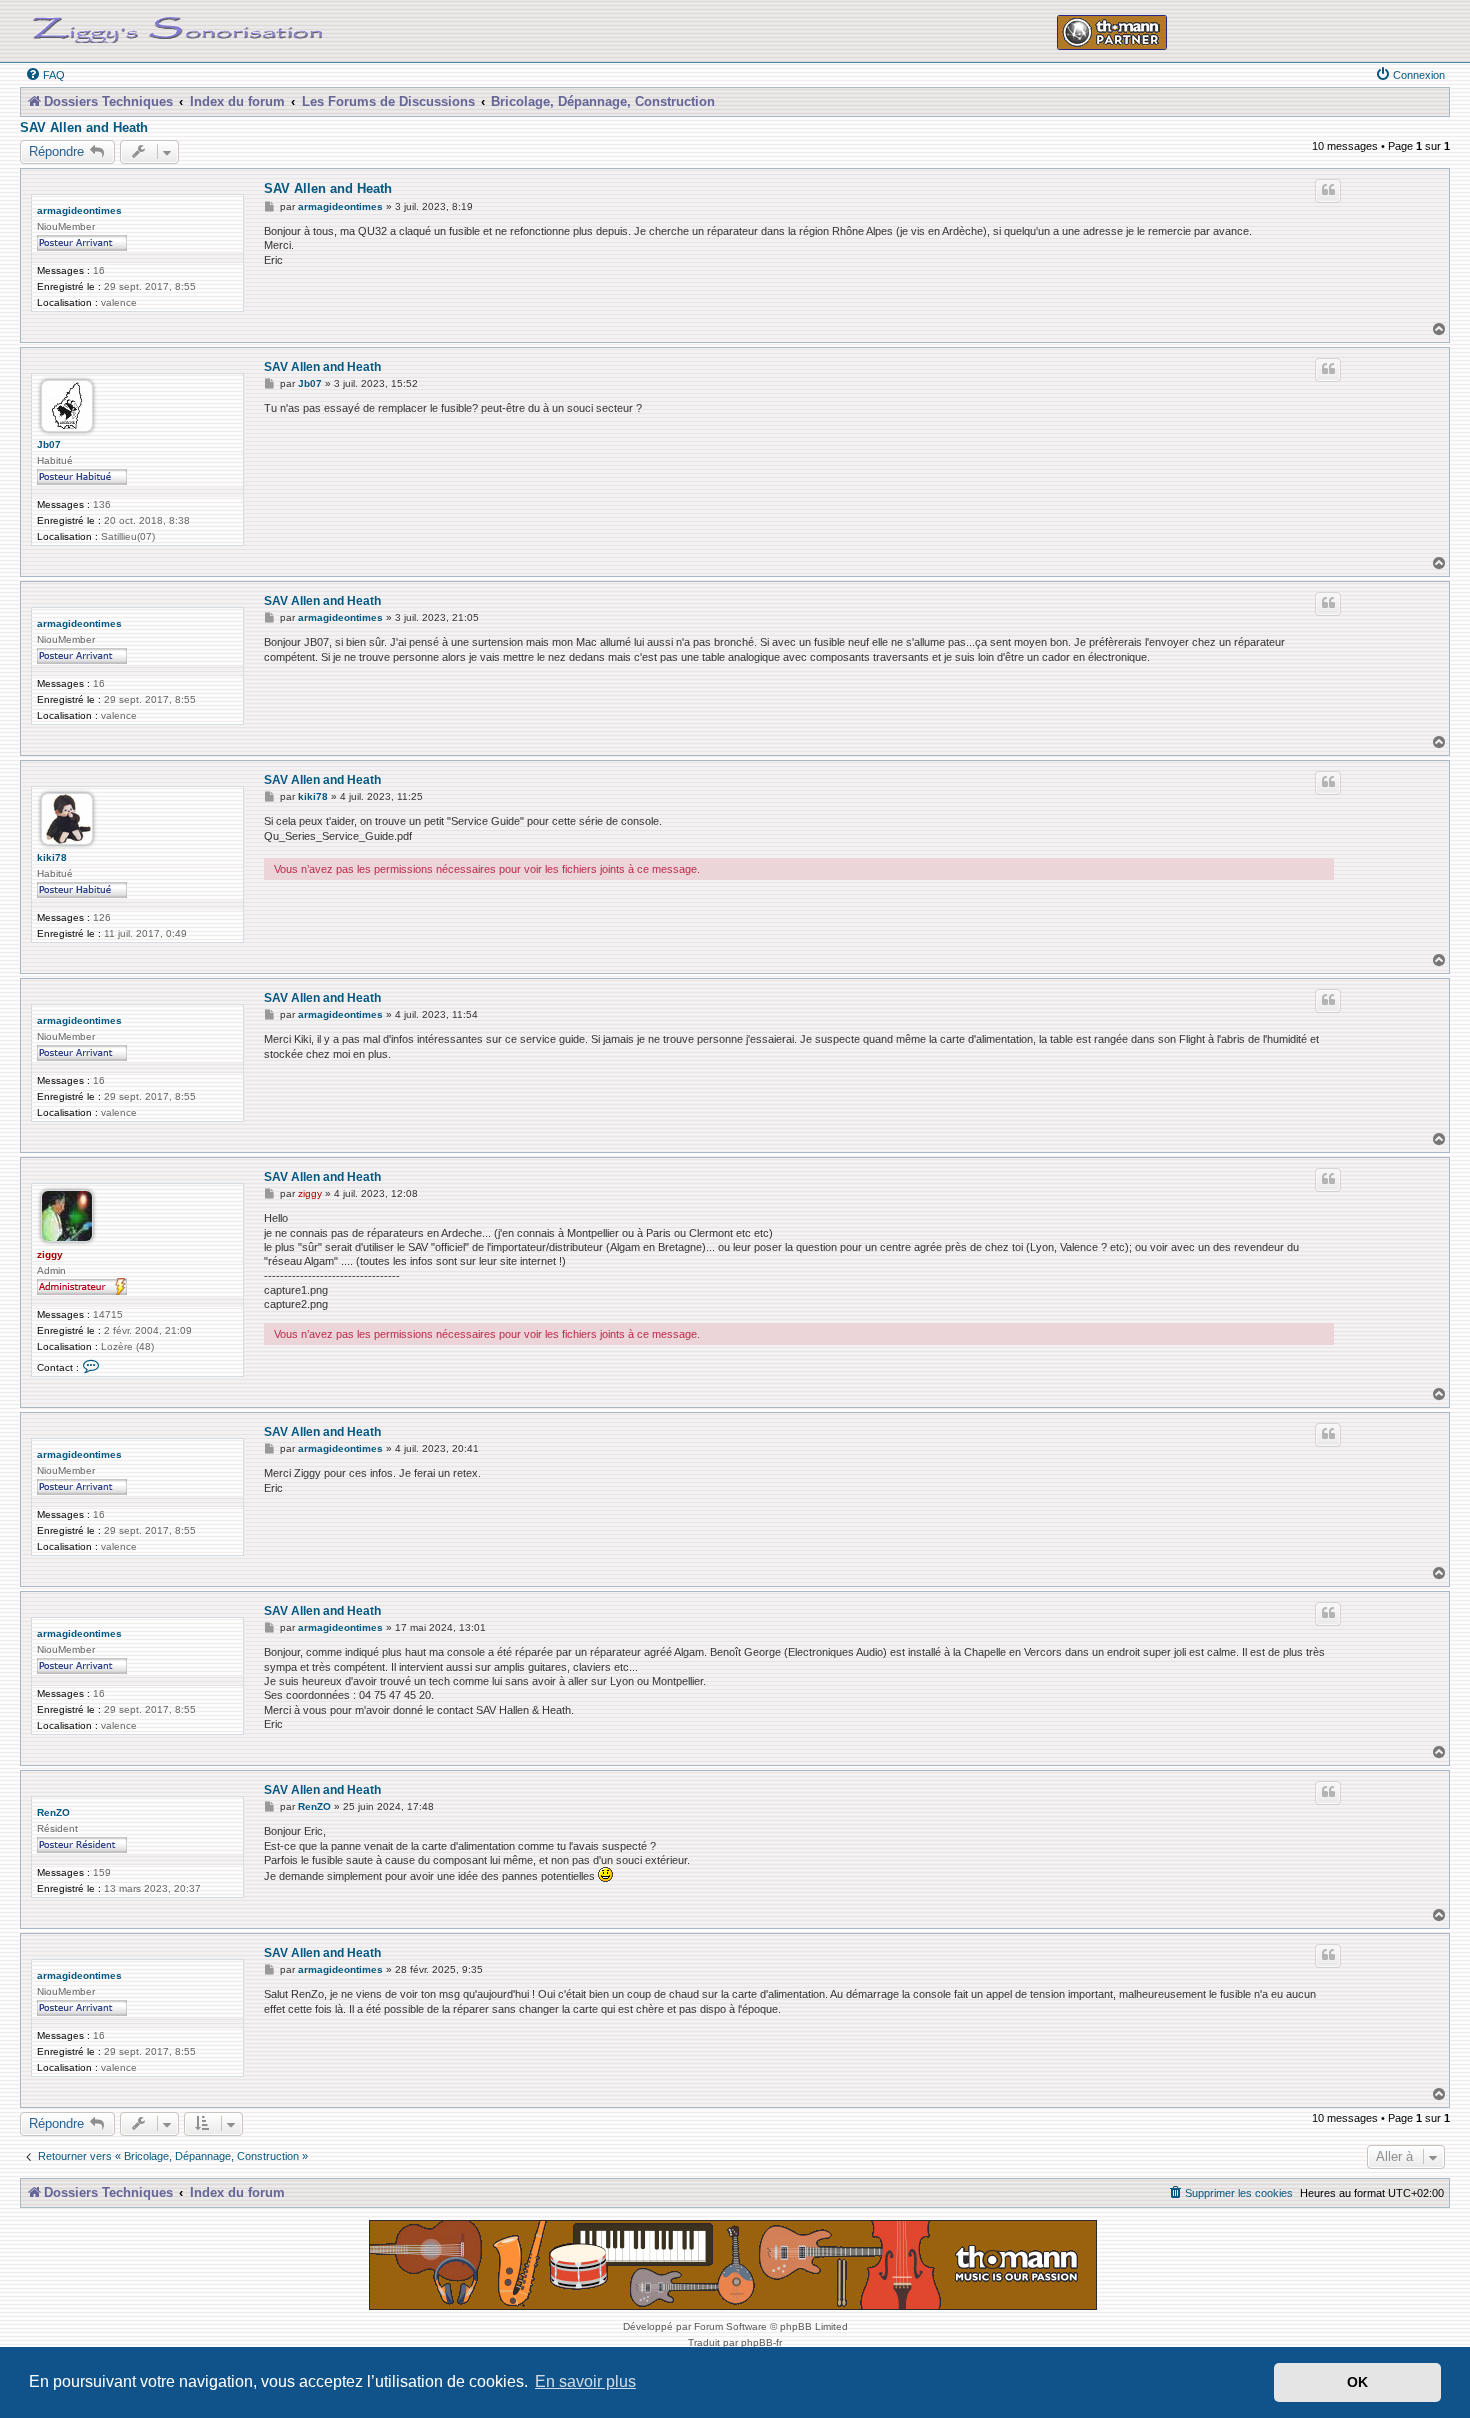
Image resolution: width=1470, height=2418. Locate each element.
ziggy (50, 1254)
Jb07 (49, 444)
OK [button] (1357, 2382)
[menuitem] (45, 75)
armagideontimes (79, 210)
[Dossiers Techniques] (178, 26)
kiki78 (52, 857)
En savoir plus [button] (585, 2381)
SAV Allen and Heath (84, 128)
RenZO (53, 1812)
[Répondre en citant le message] (1328, 191)
